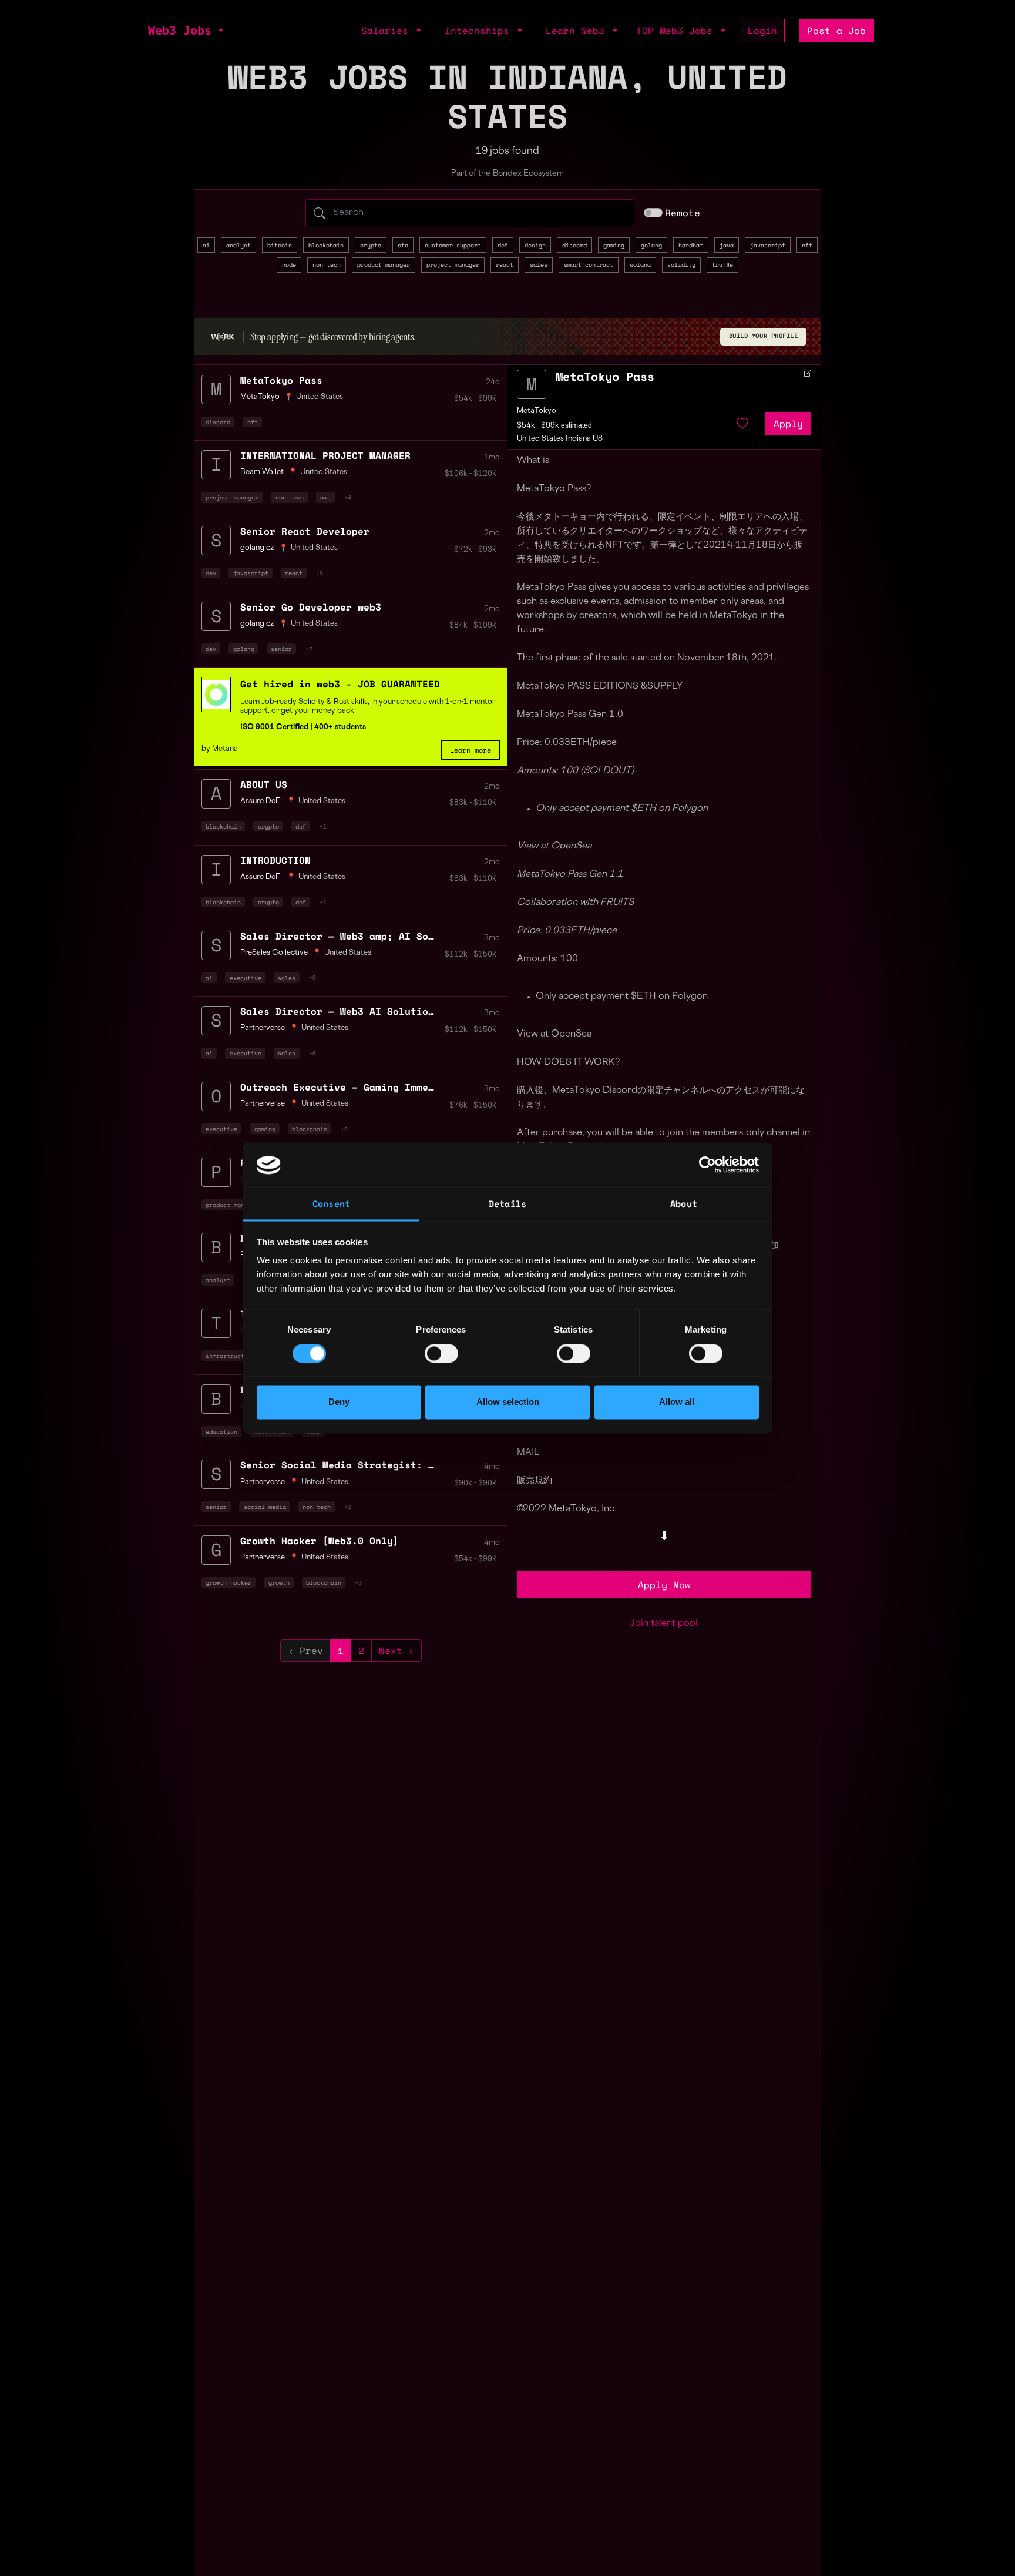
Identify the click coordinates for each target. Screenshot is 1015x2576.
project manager (453, 264)
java (727, 245)
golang (651, 245)
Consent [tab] (331, 1204)
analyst (238, 245)
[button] (220, 31)
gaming (614, 245)
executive (246, 978)
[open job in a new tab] (808, 373)
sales (539, 264)
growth (279, 1582)
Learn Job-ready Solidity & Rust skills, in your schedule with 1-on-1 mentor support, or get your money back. (368, 706)
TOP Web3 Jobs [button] (677, 31)
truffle (722, 264)
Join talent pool (664, 1624)
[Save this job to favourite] (742, 424)
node (289, 264)
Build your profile (764, 336)
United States (320, 397)
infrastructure (230, 1356)
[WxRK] (223, 337)
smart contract (589, 264)
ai (206, 245)
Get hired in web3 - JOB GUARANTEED (340, 684)
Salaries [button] (388, 31)
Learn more (470, 750)
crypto (371, 245)
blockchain (326, 245)
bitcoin (280, 245)
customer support (453, 245)
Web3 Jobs (180, 31)
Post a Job (836, 31)
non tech (327, 264)
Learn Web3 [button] (578, 31)
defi (503, 245)
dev (211, 573)
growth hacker (228, 1582)
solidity (681, 264)
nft (807, 245)
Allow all (677, 1402)
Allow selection (508, 1402)
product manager (384, 264)
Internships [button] (480, 31)
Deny (339, 1402)
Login (762, 31)
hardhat (691, 245)
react (505, 264)
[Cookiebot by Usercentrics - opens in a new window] (708, 1165)
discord (574, 245)
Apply (788, 424)
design (535, 245)
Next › (396, 1651)
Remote (683, 213)
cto (403, 245)
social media (265, 1507)
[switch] (441, 1354)
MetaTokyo (537, 411)
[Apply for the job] (532, 384)
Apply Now (664, 1585)
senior (281, 649)
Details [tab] (508, 1204)
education (221, 1431)
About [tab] (684, 1204)
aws (325, 497)
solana (640, 264)
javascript (768, 245)
